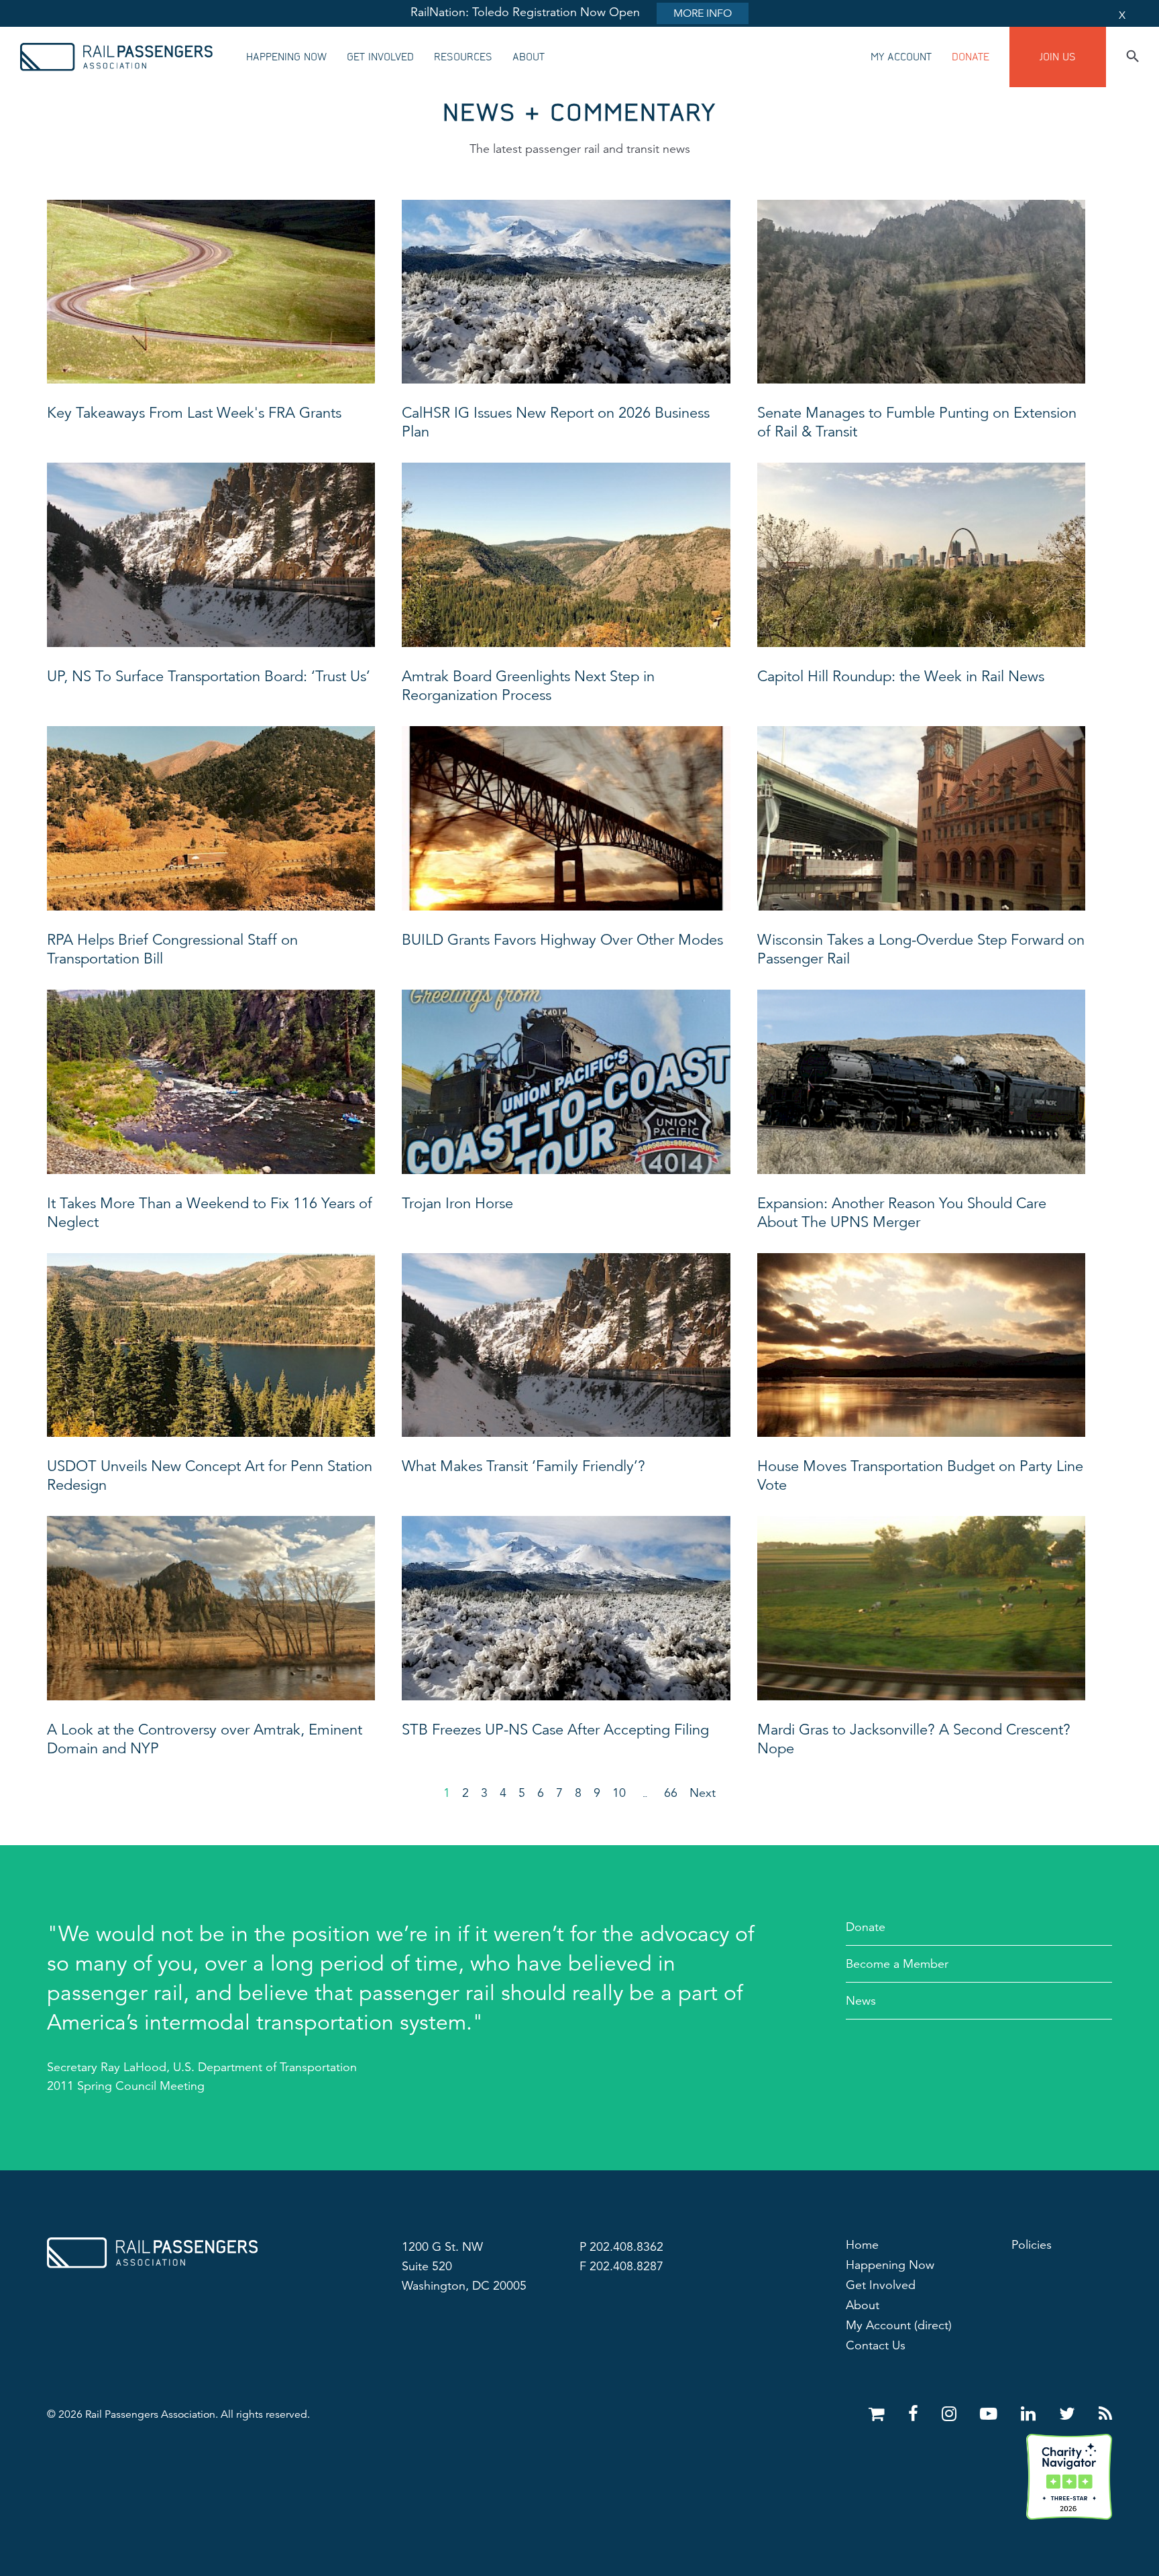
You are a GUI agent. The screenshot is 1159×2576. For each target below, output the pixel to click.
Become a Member (897, 1964)
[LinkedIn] (1031, 2414)
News (861, 2001)
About (529, 57)
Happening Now (286, 57)
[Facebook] (916, 2414)
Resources (463, 57)
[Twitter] (1069, 2414)
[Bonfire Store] (879, 2414)
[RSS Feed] (1105, 2414)
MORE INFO (703, 13)
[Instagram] (951, 2414)
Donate (971, 57)
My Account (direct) (899, 2325)
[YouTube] (991, 2414)
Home (862, 2245)
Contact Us (876, 2345)
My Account (901, 57)
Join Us (1058, 57)
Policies (1032, 2245)
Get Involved (380, 57)
